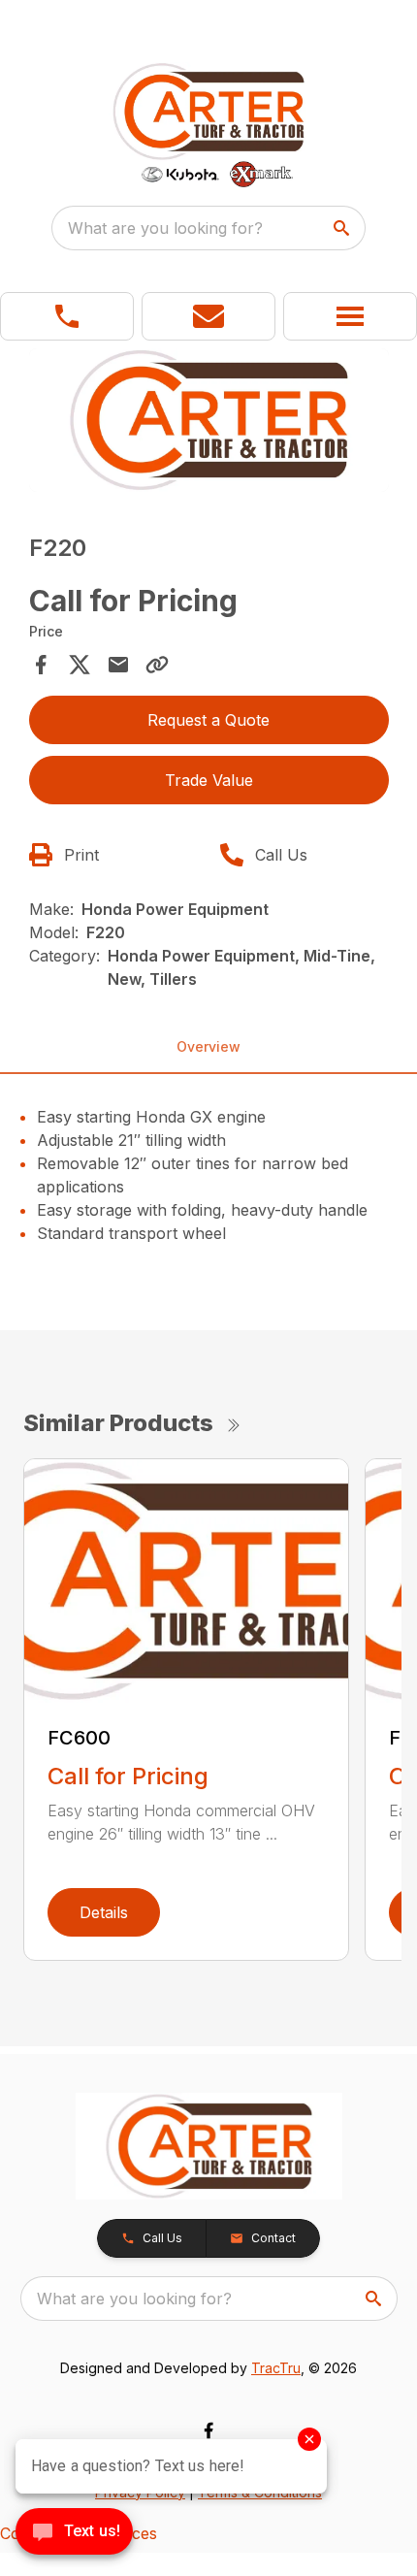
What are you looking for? (165, 228)
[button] (67, 316)
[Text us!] (74, 2533)
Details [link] (104, 1912)
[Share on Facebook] (41, 665)
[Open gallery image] (209, 420)
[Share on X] (80, 665)
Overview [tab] (208, 1046)
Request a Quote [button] (208, 720)
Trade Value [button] (209, 780)
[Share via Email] (118, 665)
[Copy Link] (157, 665)
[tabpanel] (209, 423)
